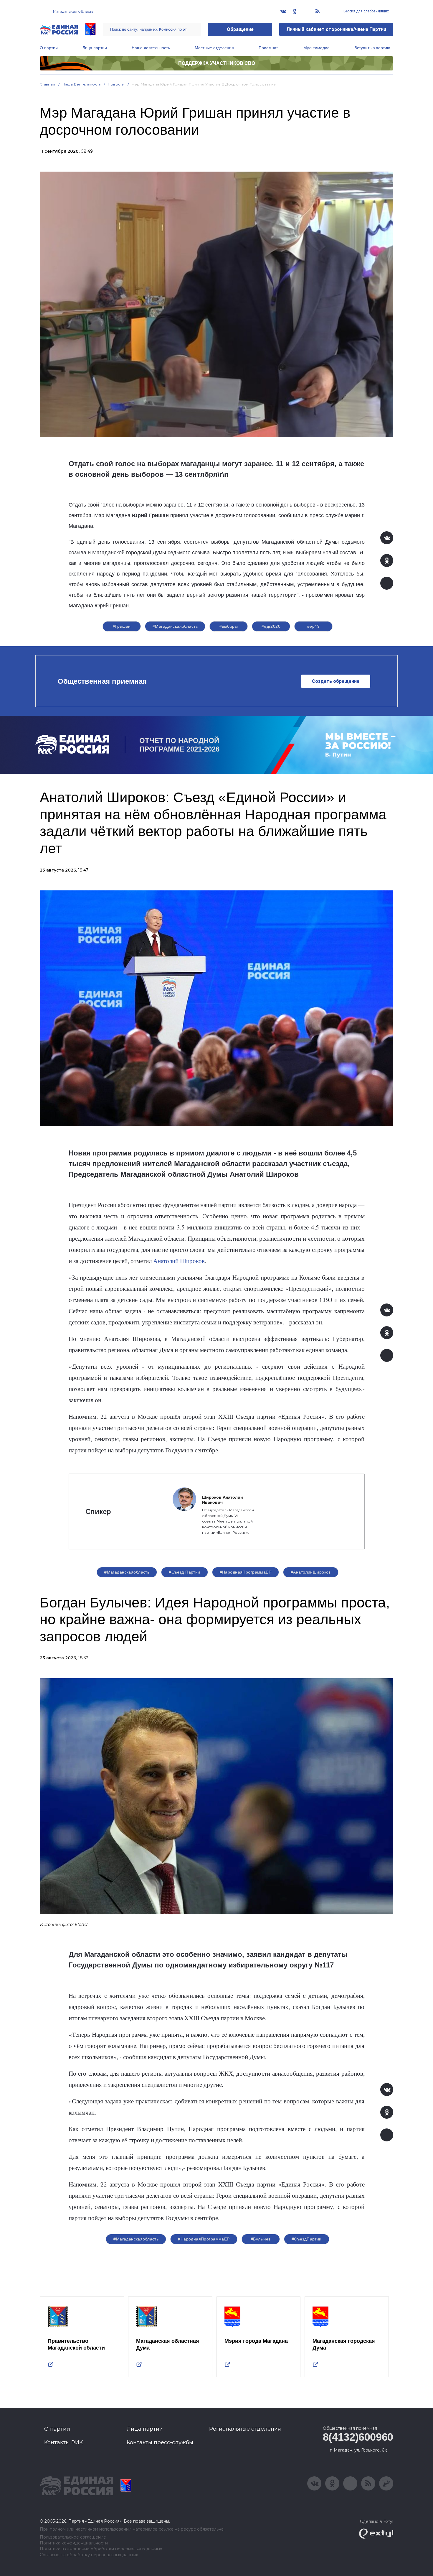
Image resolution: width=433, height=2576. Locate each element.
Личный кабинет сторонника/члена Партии (336, 29)
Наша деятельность (151, 48)
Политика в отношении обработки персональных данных (101, 2549)
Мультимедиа (317, 48)
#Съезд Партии (184, 1572)
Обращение (240, 29)
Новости (116, 84)
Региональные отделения (245, 2429)
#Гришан (122, 626)
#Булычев (261, 2239)
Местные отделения (214, 48)
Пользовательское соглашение (73, 2537)
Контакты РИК (63, 2442)
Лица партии (95, 48)
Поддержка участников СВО (217, 63)
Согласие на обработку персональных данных (89, 2555)
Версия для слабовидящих (366, 11)
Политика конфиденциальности (74, 2543)
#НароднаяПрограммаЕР (246, 1572)
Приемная (269, 48)
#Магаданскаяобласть (175, 626)
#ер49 (313, 626)
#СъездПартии (307, 2239)
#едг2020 (271, 626)
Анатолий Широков (179, 1261)
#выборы (229, 626)
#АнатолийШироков (311, 1572)
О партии (49, 48)
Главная (48, 84)
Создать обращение (336, 681)
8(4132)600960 (358, 2437)
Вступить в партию (372, 48)
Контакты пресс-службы (160, 2442)
